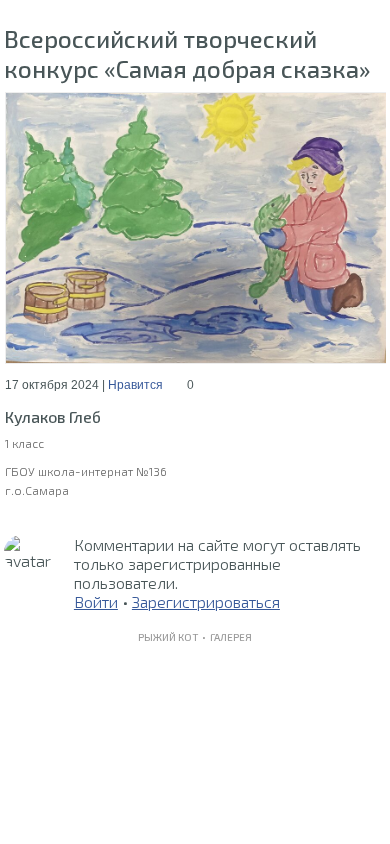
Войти (96, 601)
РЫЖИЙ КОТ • (174, 637)
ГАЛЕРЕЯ (231, 637)
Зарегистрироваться (206, 601)
